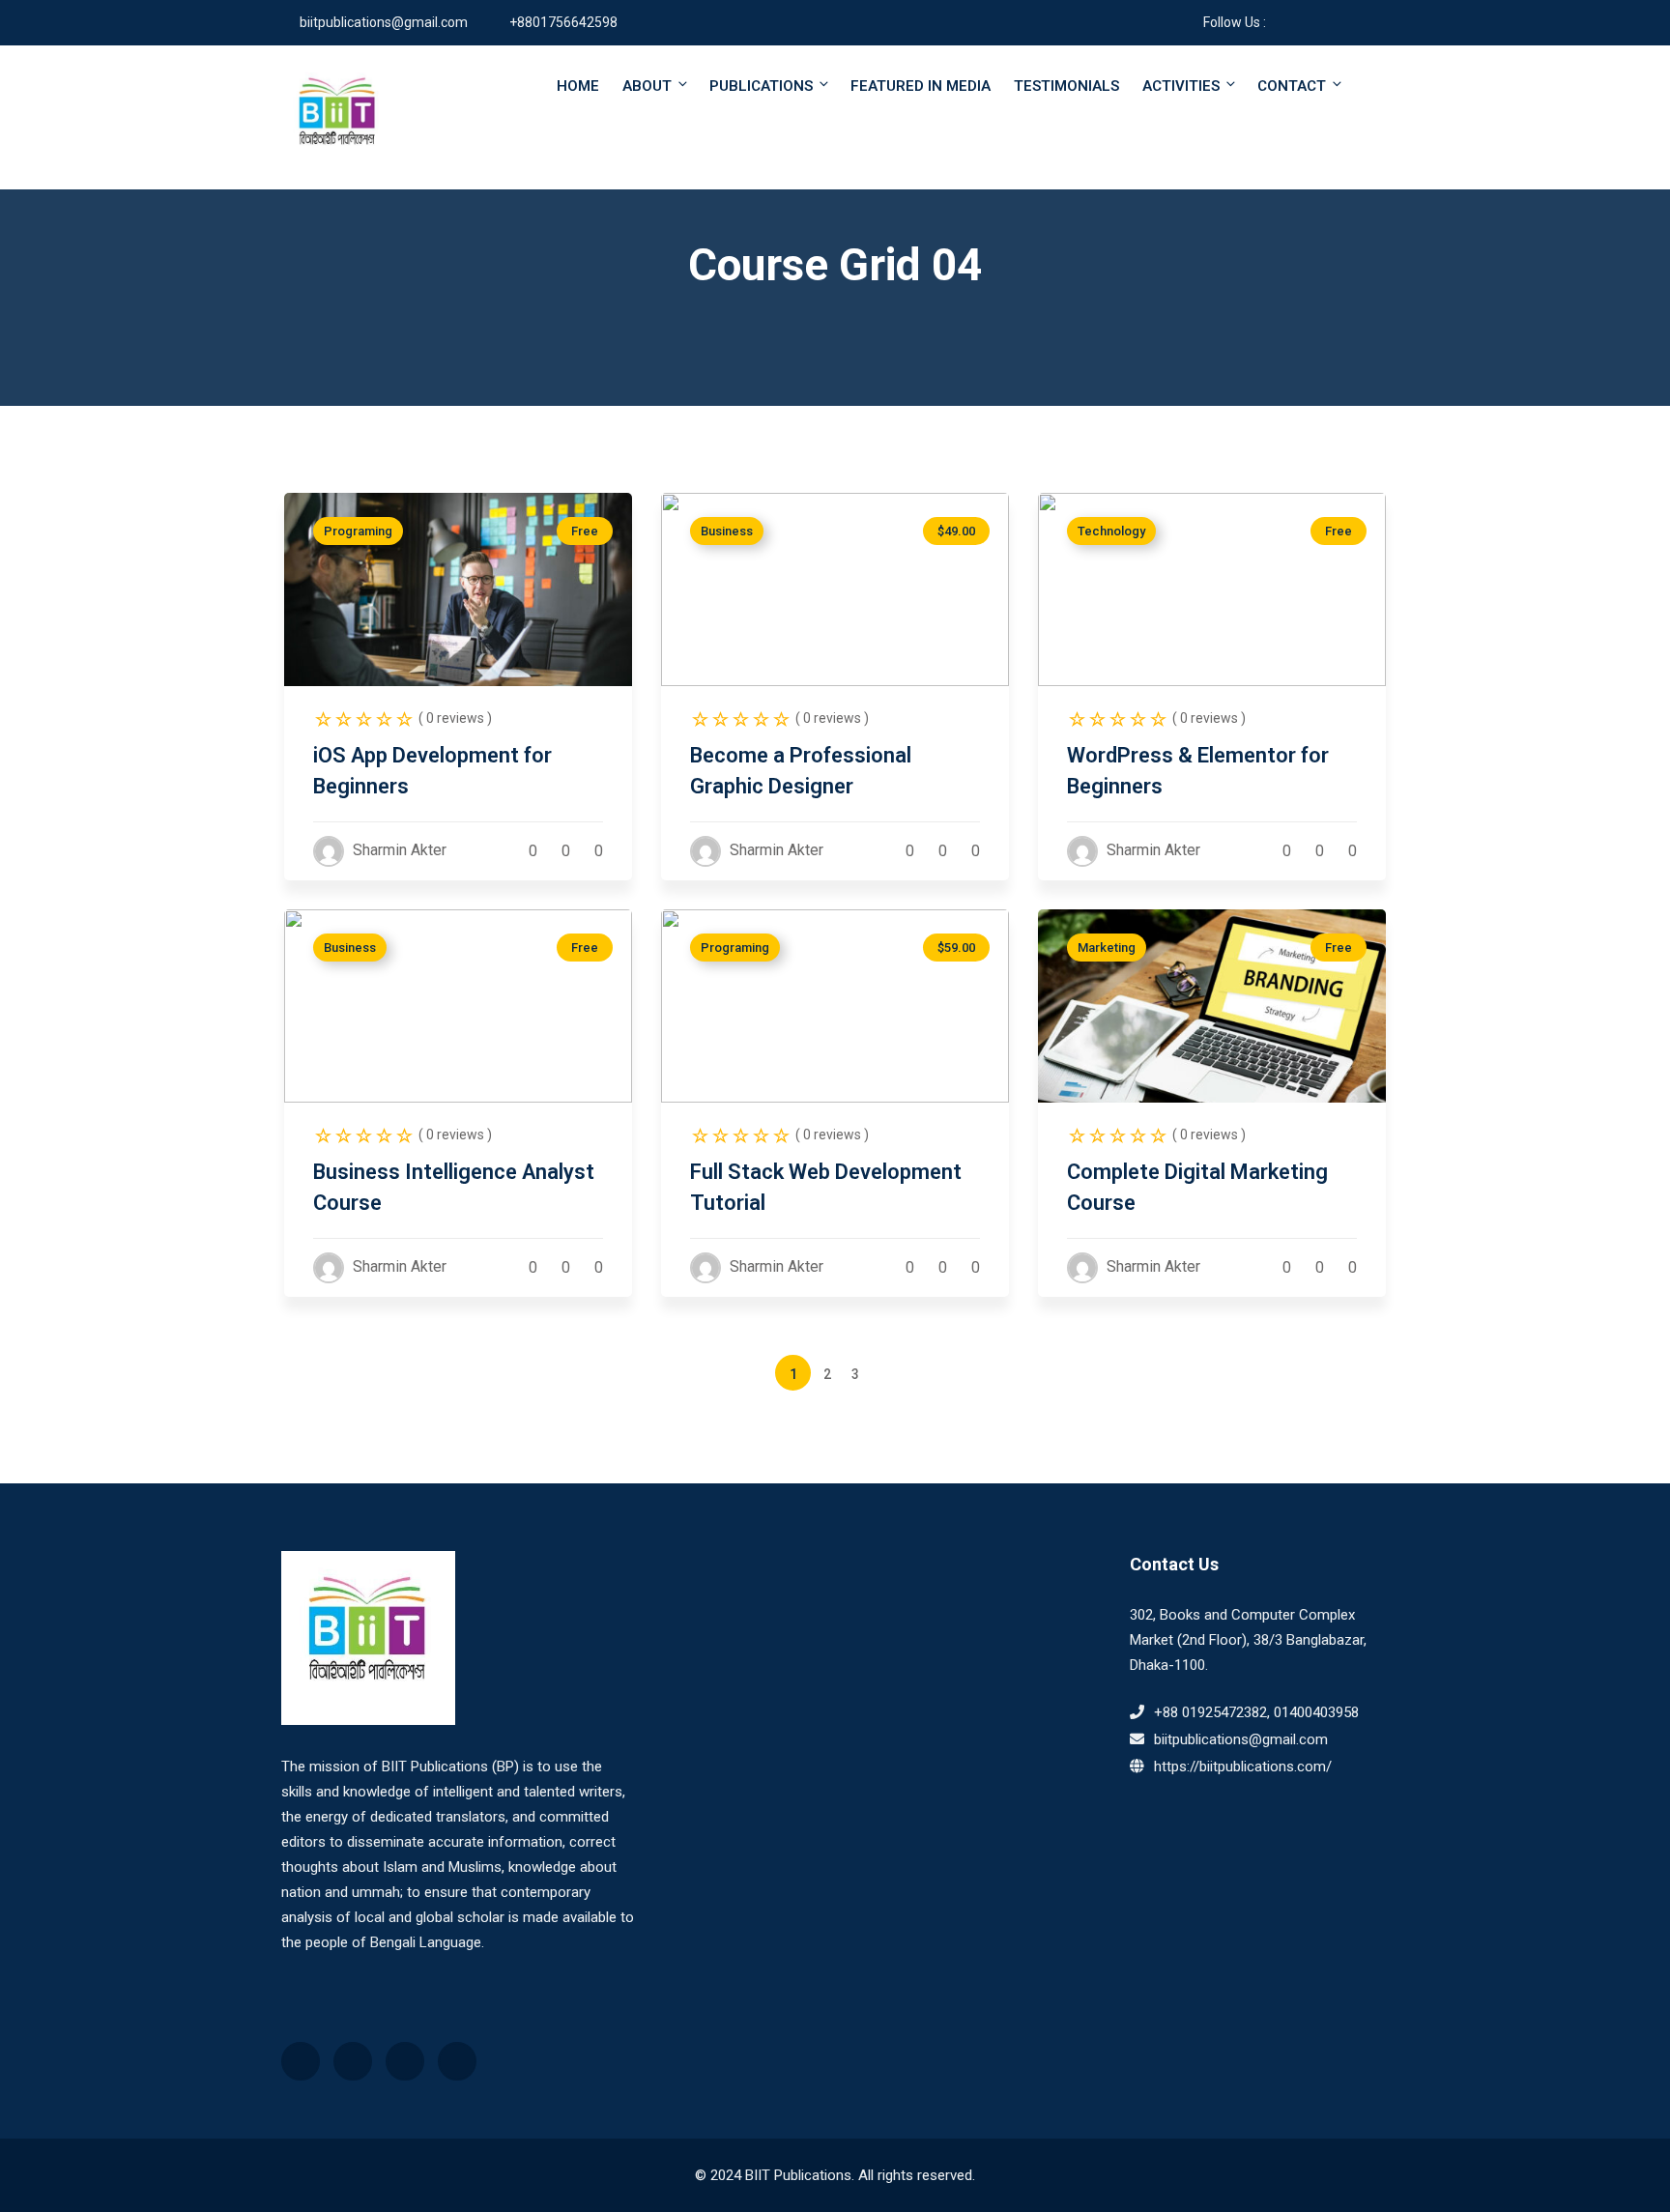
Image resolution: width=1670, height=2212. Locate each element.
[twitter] (1364, 22)
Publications (761, 86)
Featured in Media (921, 86)
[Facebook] (1280, 22)
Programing (358, 531)
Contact (1292, 86)
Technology (1111, 531)
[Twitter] (353, 2061)
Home (578, 86)
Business (727, 531)
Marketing (1107, 948)
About (647, 86)
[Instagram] (1336, 22)
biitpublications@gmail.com (384, 22)
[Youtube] (1308, 22)
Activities (1181, 86)
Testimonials (1066, 86)
